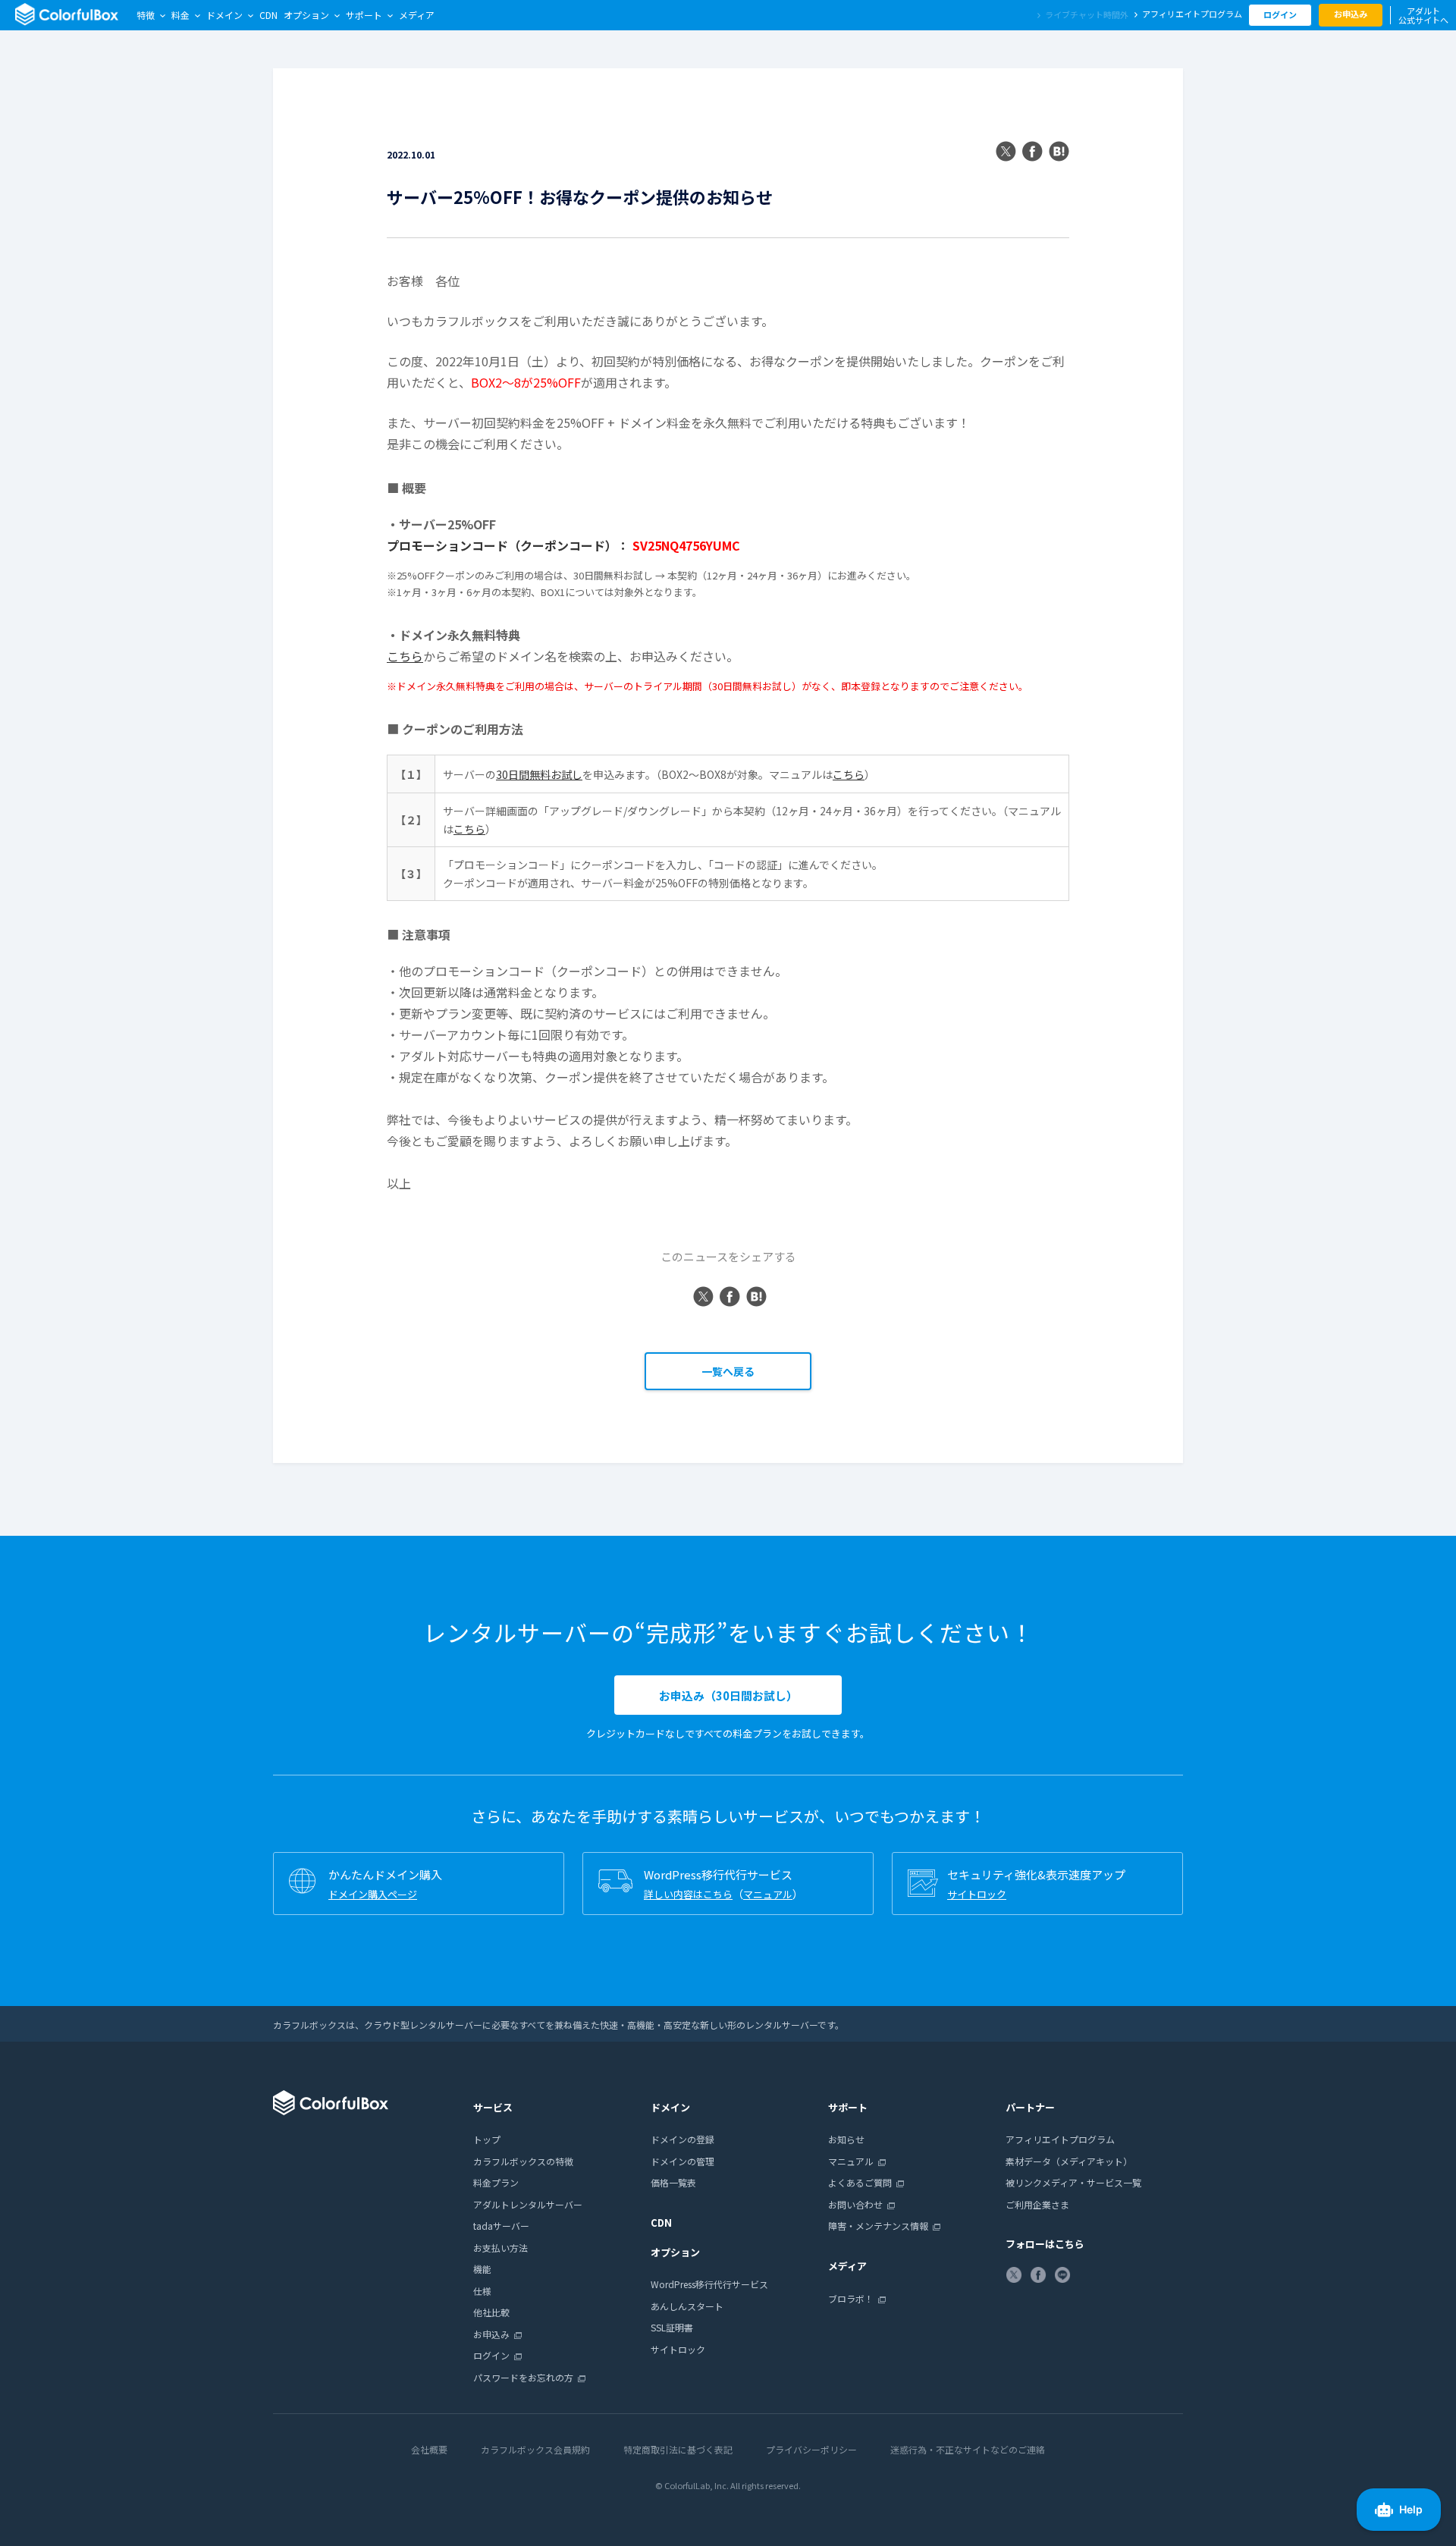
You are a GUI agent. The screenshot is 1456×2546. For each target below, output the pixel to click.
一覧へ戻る (728, 1371)
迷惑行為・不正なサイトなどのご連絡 (968, 2449)
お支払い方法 (500, 2248)
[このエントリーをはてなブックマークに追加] (1059, 152)
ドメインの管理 (682, 2161)
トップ (487, 2139)
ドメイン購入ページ (373, 1894)
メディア (417, 15)
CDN (268, 15)
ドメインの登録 (682, 2139)
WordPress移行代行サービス (709, 2284)
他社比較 (491, 2312)
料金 (180, 15)
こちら (405, 656)
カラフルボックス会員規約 (535, 2449)
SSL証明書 (672, 2327)
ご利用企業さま (1037, 2204)
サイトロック (977, 1894)
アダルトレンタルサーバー (528, 2204)
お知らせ (846, 2139)
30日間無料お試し (539, 774)
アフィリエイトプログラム (1060, 2139)
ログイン (1280, 14)
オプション (306, 15)
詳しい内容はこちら (688, 1894)
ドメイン (224, 15)
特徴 (146, 15)
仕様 (482, 2291)
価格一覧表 (673, 2182)
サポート (364, 15)
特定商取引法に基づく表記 (678, 2449)
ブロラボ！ (851, 2298)
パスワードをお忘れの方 (523, 2377)
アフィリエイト (1192, 14)
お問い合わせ (855, 2204)
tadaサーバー (501, 2226)
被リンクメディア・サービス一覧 (1073, 2182)
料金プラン (496, 2182)
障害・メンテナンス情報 (878, 2226)
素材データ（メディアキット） (1069, 2161)
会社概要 (429, 2449)
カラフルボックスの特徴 (523, 2161)
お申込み (1351, 14)
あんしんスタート (687, 2306)
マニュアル (768, 1894)
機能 (482, 2269)
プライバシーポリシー (811, 2449)
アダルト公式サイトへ (1423, 15)
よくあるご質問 (860, 2182)
